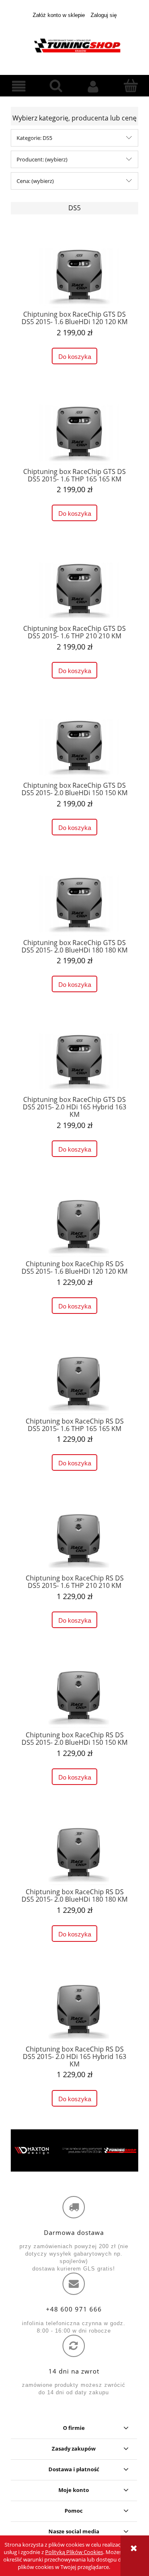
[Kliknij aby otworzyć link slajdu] (74, 2150)
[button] (19, 87)
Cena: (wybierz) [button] (35, 181)
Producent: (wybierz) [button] (42, 159)
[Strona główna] (74, 45)
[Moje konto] (93, 87)
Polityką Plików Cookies (74, 2552)
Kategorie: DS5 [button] (34, 138)
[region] (74, 2150)
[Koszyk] (130, 86)
